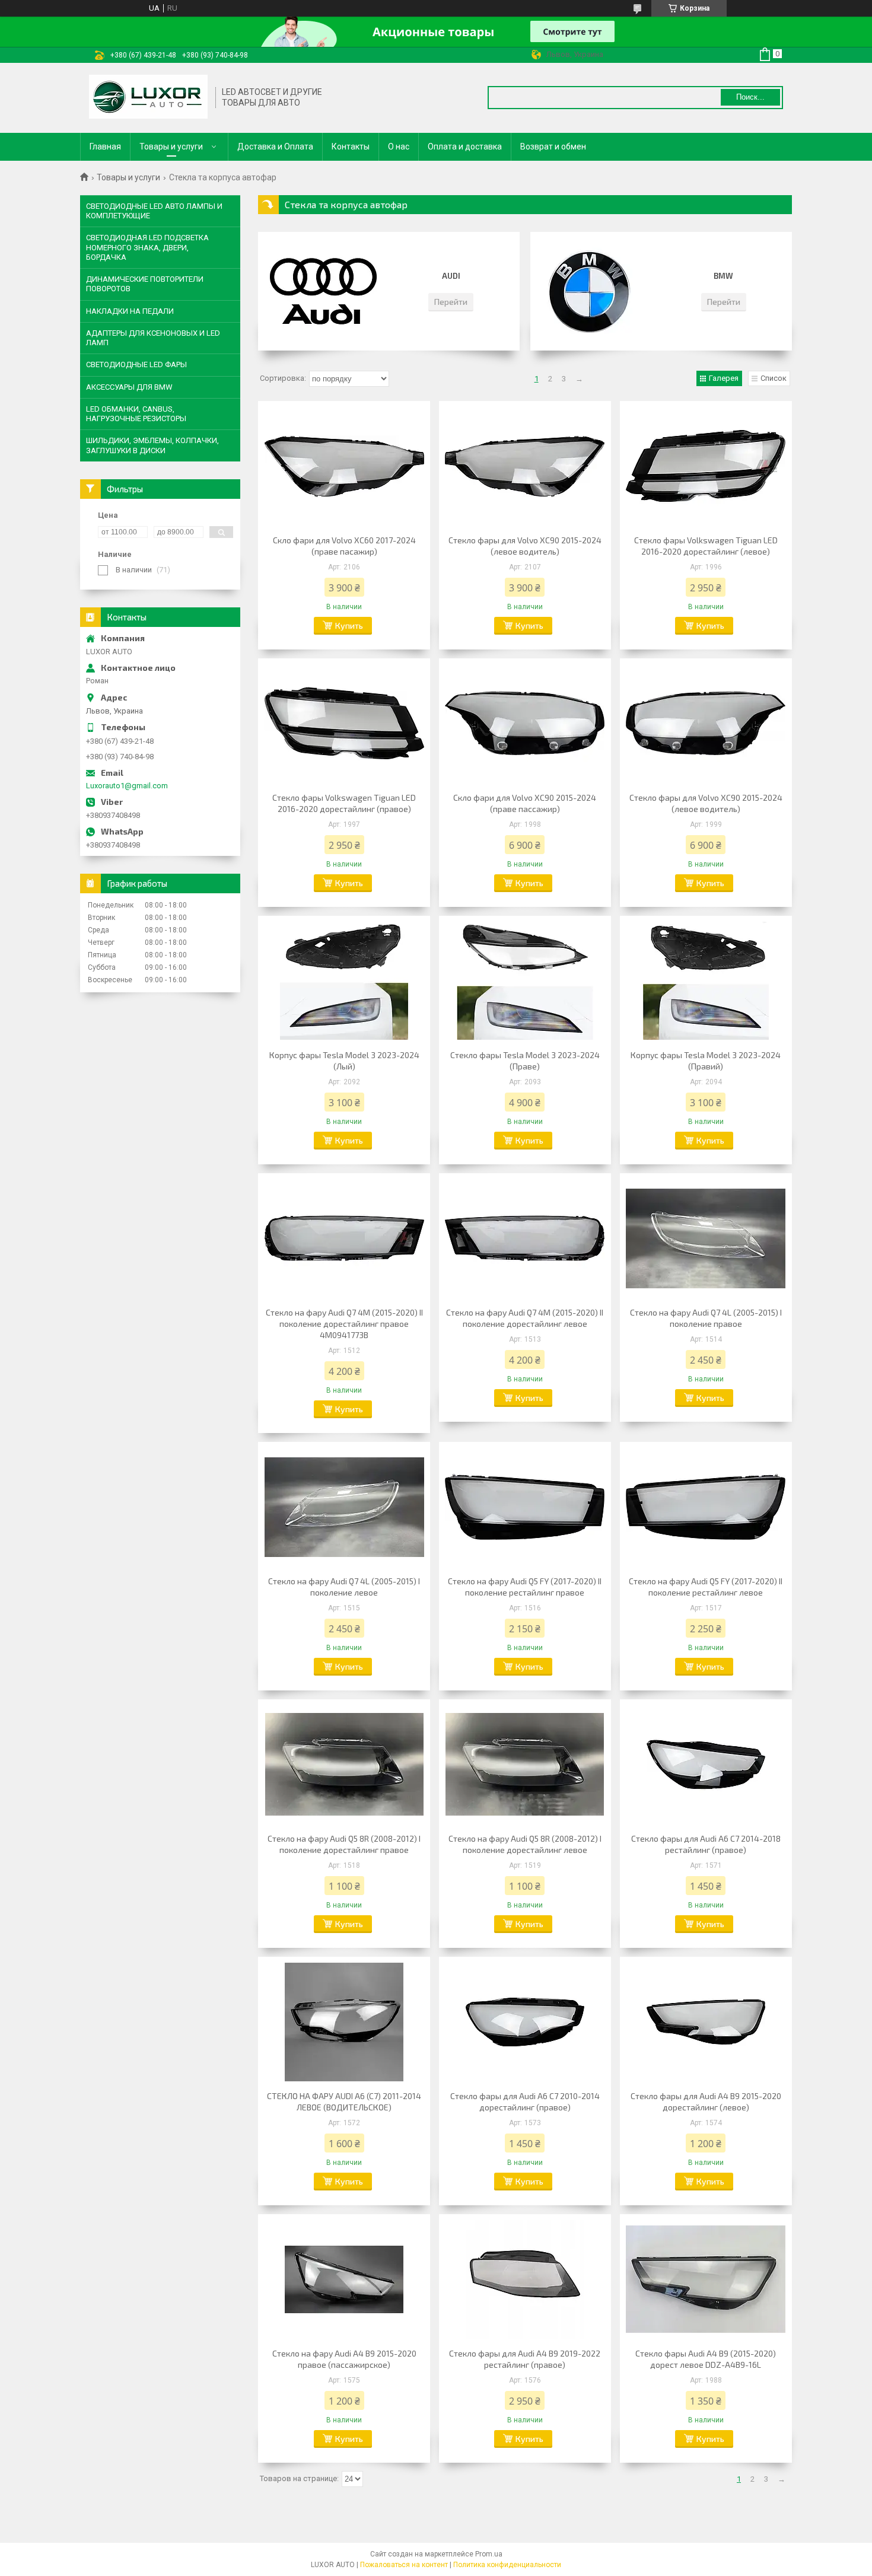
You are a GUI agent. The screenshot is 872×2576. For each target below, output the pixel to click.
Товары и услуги (171, 147)
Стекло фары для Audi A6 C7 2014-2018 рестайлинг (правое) (706, 1844)
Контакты (351, 147)
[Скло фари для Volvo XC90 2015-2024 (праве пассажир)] (525, 724)
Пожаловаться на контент (404, 2565)
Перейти (451, 302)
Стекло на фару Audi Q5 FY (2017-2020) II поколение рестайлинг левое (706, 1587)
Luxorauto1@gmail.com (127, 786)
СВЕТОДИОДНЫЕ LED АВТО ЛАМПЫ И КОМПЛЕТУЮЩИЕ (154, 211)
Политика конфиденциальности (507, 2565)
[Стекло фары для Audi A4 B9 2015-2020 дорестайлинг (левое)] (706, 2022)
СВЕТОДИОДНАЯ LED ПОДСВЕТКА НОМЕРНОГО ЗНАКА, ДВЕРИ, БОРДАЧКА (147, 247)
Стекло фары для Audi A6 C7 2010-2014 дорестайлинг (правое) (525, 2101)
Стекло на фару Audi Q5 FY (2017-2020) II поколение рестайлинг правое (525, 1587)
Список (774, 378)
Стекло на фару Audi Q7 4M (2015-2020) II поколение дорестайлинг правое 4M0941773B (344, 1324)
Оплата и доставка (465, 147)
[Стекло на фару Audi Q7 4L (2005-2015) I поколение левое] (344, 1507)
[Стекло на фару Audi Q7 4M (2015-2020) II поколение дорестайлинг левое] (525, 1238)
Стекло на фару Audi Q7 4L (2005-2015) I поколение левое (344, 1587)
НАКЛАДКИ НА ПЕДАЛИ (130, 311)
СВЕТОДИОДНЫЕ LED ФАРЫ (136, 364)
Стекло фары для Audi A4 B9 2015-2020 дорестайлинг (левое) (706, 2101)
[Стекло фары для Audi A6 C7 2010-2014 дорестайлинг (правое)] (525, 2022)
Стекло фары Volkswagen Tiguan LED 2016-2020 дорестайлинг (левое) (706, 546)
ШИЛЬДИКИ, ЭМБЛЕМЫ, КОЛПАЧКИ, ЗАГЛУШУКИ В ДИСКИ (152, 445)
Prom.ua (489, 2554)
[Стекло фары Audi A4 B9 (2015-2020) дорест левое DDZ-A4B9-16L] (706, 2279)
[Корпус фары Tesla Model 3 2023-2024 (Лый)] (344, 981)
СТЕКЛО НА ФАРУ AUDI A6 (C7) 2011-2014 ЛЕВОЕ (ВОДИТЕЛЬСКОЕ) (344, 2101)
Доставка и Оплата (275, 147)
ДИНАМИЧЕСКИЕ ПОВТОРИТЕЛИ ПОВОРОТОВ (145, 284)
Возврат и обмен (553, 147)
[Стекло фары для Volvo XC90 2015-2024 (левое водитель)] (525, 466)
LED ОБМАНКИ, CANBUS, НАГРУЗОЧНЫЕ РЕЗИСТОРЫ (136, 414)
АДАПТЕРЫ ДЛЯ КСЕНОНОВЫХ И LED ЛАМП (153, 338)
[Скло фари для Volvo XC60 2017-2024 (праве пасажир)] (344, 466)
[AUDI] (323, 291)
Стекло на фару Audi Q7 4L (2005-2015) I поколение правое (706, 1318)
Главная (105, 147)
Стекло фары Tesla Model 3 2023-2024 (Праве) (525, 1061)
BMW (723, 276)
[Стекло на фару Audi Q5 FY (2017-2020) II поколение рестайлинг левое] (706, 1507)
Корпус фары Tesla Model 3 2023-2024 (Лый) (344, 1061)
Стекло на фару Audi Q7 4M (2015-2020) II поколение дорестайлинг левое (525, 1318)
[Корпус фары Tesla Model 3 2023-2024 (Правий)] (706, 981)
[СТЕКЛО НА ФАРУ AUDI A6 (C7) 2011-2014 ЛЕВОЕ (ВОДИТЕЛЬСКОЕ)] (344, 2022)
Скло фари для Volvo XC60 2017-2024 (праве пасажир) (344, 546)
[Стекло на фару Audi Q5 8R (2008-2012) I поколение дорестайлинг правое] (344, 1765)
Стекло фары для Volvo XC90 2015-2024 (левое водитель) (525, 546)
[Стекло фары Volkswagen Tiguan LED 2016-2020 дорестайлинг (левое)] (706, 466)
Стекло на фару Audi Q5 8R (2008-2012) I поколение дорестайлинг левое (525, 1844)
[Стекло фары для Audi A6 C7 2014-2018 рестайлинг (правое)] (706, 1765)
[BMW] (596, 291)
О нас (399, 147)
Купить (349, 625)
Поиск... (750, 97)
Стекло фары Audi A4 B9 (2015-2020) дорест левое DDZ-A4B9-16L (706, 2359)
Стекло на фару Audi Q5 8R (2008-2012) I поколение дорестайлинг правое (344, 1844)
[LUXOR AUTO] (148, 98)
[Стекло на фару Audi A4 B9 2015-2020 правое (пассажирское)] (344, 2279)
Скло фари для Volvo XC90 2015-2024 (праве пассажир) (525, 803)
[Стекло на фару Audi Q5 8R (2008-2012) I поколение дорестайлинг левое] (525, 1765)
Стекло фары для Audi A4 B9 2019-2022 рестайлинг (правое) (525, 2359)
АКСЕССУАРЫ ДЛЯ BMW (129, 387)
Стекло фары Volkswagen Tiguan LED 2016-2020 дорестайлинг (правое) (344, 803)
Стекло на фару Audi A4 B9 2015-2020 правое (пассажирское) (344, 2359)
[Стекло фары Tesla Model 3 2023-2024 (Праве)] (525, 981)
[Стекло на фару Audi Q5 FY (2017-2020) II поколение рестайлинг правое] (525, 1507)
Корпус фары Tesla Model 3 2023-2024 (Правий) (706, 1061)
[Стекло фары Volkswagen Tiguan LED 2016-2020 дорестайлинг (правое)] (344, 724)
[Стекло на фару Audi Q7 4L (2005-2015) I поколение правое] (706, 1238)
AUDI (451, 276)
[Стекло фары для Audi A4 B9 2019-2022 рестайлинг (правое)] (525, 2279)
